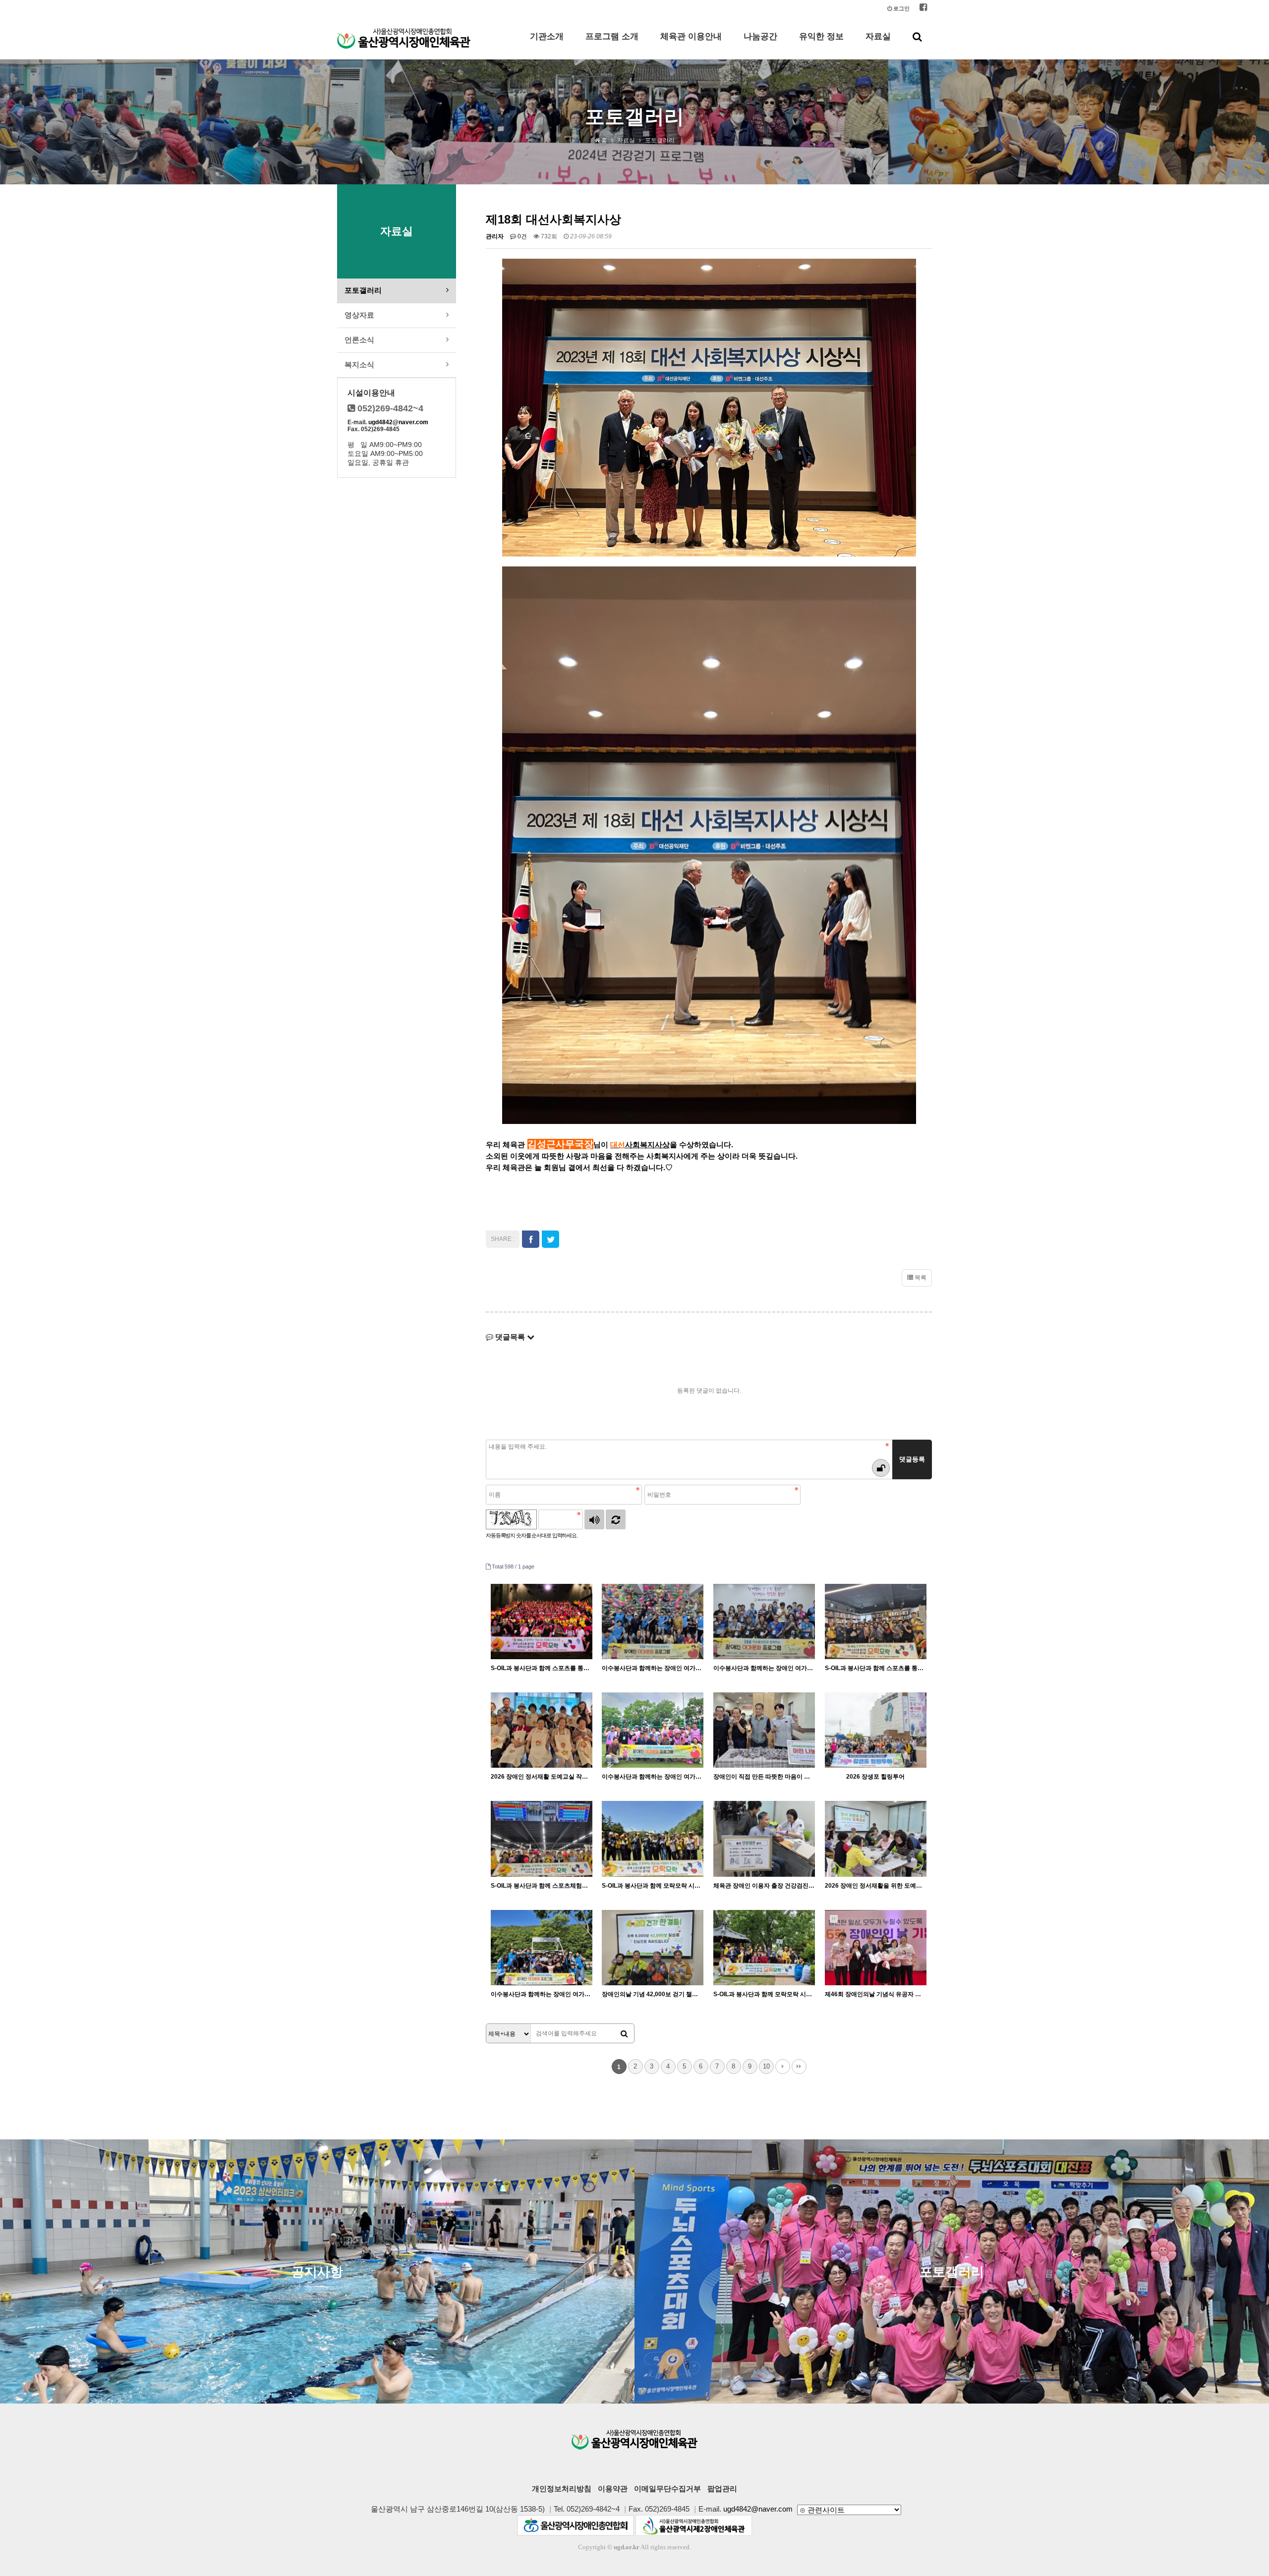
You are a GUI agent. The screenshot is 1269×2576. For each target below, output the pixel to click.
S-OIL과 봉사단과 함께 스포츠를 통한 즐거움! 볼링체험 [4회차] (876, 1668)
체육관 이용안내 (691, 36)
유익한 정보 (821, 36)
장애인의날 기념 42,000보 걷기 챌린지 (653, 1994)
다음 (783, 2067)
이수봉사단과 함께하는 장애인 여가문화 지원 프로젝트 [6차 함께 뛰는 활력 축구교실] (653, 1777)
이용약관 (613, 2489)
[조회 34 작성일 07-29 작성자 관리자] (764, 1622)
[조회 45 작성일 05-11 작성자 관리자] (542, 1948)
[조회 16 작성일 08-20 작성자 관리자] (542, 1622)
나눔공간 (760, 36)
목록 (920, 1278)
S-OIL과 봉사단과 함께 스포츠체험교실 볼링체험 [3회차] (542, 1886)
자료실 (878, 36)
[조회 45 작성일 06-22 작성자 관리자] (542, 1839)
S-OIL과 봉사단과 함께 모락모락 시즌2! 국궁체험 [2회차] (653, 1886)
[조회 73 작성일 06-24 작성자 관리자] (764, 1730)
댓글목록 (510, 1337)
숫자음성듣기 (594, 1519)
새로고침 (616, 1519)
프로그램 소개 (612, 36)
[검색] (624, 2034)
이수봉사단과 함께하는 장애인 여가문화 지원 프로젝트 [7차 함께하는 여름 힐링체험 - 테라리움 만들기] (764, 1668)
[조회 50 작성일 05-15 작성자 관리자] (876, 1839)
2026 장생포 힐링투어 (875, 1777)
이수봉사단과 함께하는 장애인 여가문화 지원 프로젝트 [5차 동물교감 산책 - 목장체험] (542, 1994)
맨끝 (799, 2067)
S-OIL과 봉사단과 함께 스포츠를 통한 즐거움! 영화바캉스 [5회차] (542, 1668)
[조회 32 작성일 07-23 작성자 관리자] (542, 1730)
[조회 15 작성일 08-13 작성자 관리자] (653, 1622)
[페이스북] (923, 9)
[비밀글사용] (881, 1468)
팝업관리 (722, 2489)
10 (766, 2066)
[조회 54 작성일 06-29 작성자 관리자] (653, 1730)
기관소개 (547, 36)
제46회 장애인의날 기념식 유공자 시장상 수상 (876, 1994)
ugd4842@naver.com (398, 422)
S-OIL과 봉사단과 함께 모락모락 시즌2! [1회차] (764, 1994)
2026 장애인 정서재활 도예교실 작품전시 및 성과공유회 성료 (542, 1777)
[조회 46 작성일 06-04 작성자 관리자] (653, 1839)
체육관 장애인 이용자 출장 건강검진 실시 (764, 1886)
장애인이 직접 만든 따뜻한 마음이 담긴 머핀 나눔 (764, 1777)
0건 (521, 236)
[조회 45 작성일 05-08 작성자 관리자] (764, 1948)
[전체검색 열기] (917, 37)
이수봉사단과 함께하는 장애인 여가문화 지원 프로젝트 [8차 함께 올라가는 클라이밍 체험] (653, 1668)
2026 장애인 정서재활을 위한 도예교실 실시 (876, 1886)
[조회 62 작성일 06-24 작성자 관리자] (876, 1730)
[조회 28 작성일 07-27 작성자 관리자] (876, 1622)
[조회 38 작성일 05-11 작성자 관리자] (653, 1948)
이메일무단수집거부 (667, 2489)
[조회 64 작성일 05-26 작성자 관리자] (764, 1839)
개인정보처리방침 (562, 2489)
